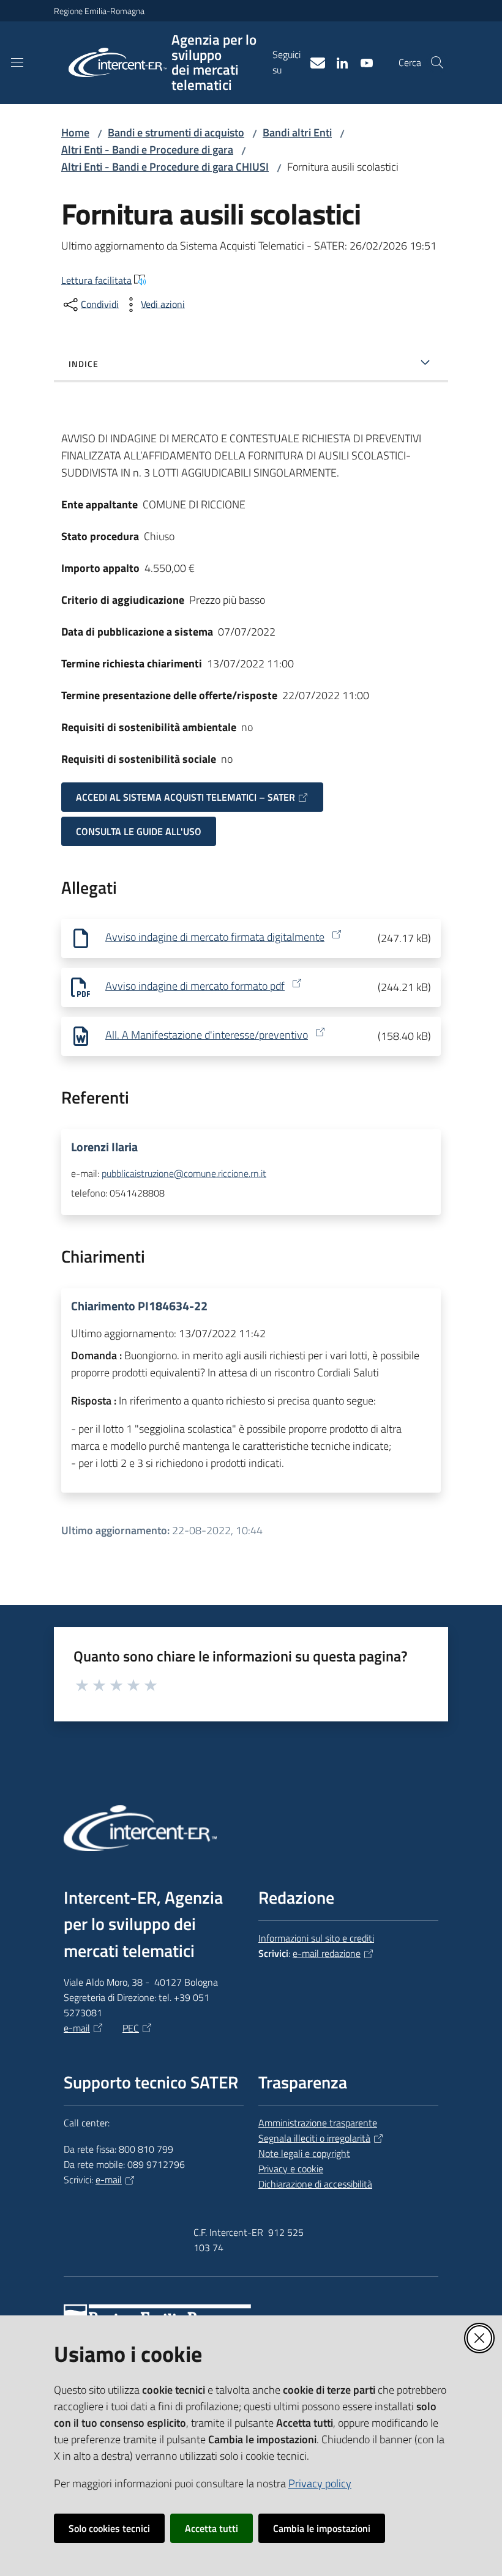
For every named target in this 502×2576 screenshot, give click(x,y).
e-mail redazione (327, 1953)
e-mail (77, 2028)
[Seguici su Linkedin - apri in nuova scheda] (337, 62)
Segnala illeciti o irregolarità (314, 2138)
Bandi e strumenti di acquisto (176, 132)
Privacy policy (320, 2483)
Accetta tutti (212, 2528)
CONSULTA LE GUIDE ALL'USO (139, 831)
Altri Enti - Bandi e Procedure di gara (147, 150)
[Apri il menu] (17, 62)
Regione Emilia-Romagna (99, 11)
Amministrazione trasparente (318, 2123)
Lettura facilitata (96, 280)
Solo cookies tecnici (109, 2528)
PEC (131, 2028)
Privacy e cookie (291, 2169)
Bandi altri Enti (297, 132)
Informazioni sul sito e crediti (316, 1938)
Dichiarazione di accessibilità (315, 2184)
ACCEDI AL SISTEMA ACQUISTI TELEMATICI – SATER (185, 797)
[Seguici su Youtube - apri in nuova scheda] (362, 62)
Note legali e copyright (304, 2153)
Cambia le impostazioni (322, 2528)
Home (75, 132)
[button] (437, 62)
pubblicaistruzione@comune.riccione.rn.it (184, 1173)
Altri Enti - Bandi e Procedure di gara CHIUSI (165, 167)
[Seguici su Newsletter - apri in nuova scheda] (313, 62)
